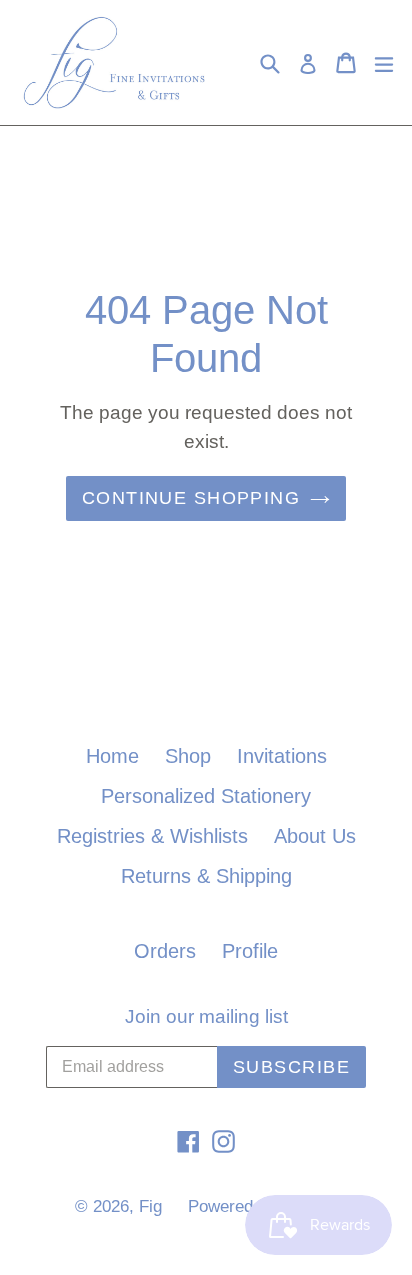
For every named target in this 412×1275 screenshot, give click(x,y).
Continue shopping (191, 498)
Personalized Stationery (206, 796)
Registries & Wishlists (152, 836)
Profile (250, 951)
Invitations (282, 756)
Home (112, 756)
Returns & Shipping (206, 876)
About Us (315, 836)
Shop (188, 756)
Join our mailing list (206, 1016)
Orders (165, 951)
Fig (150, 1206)
